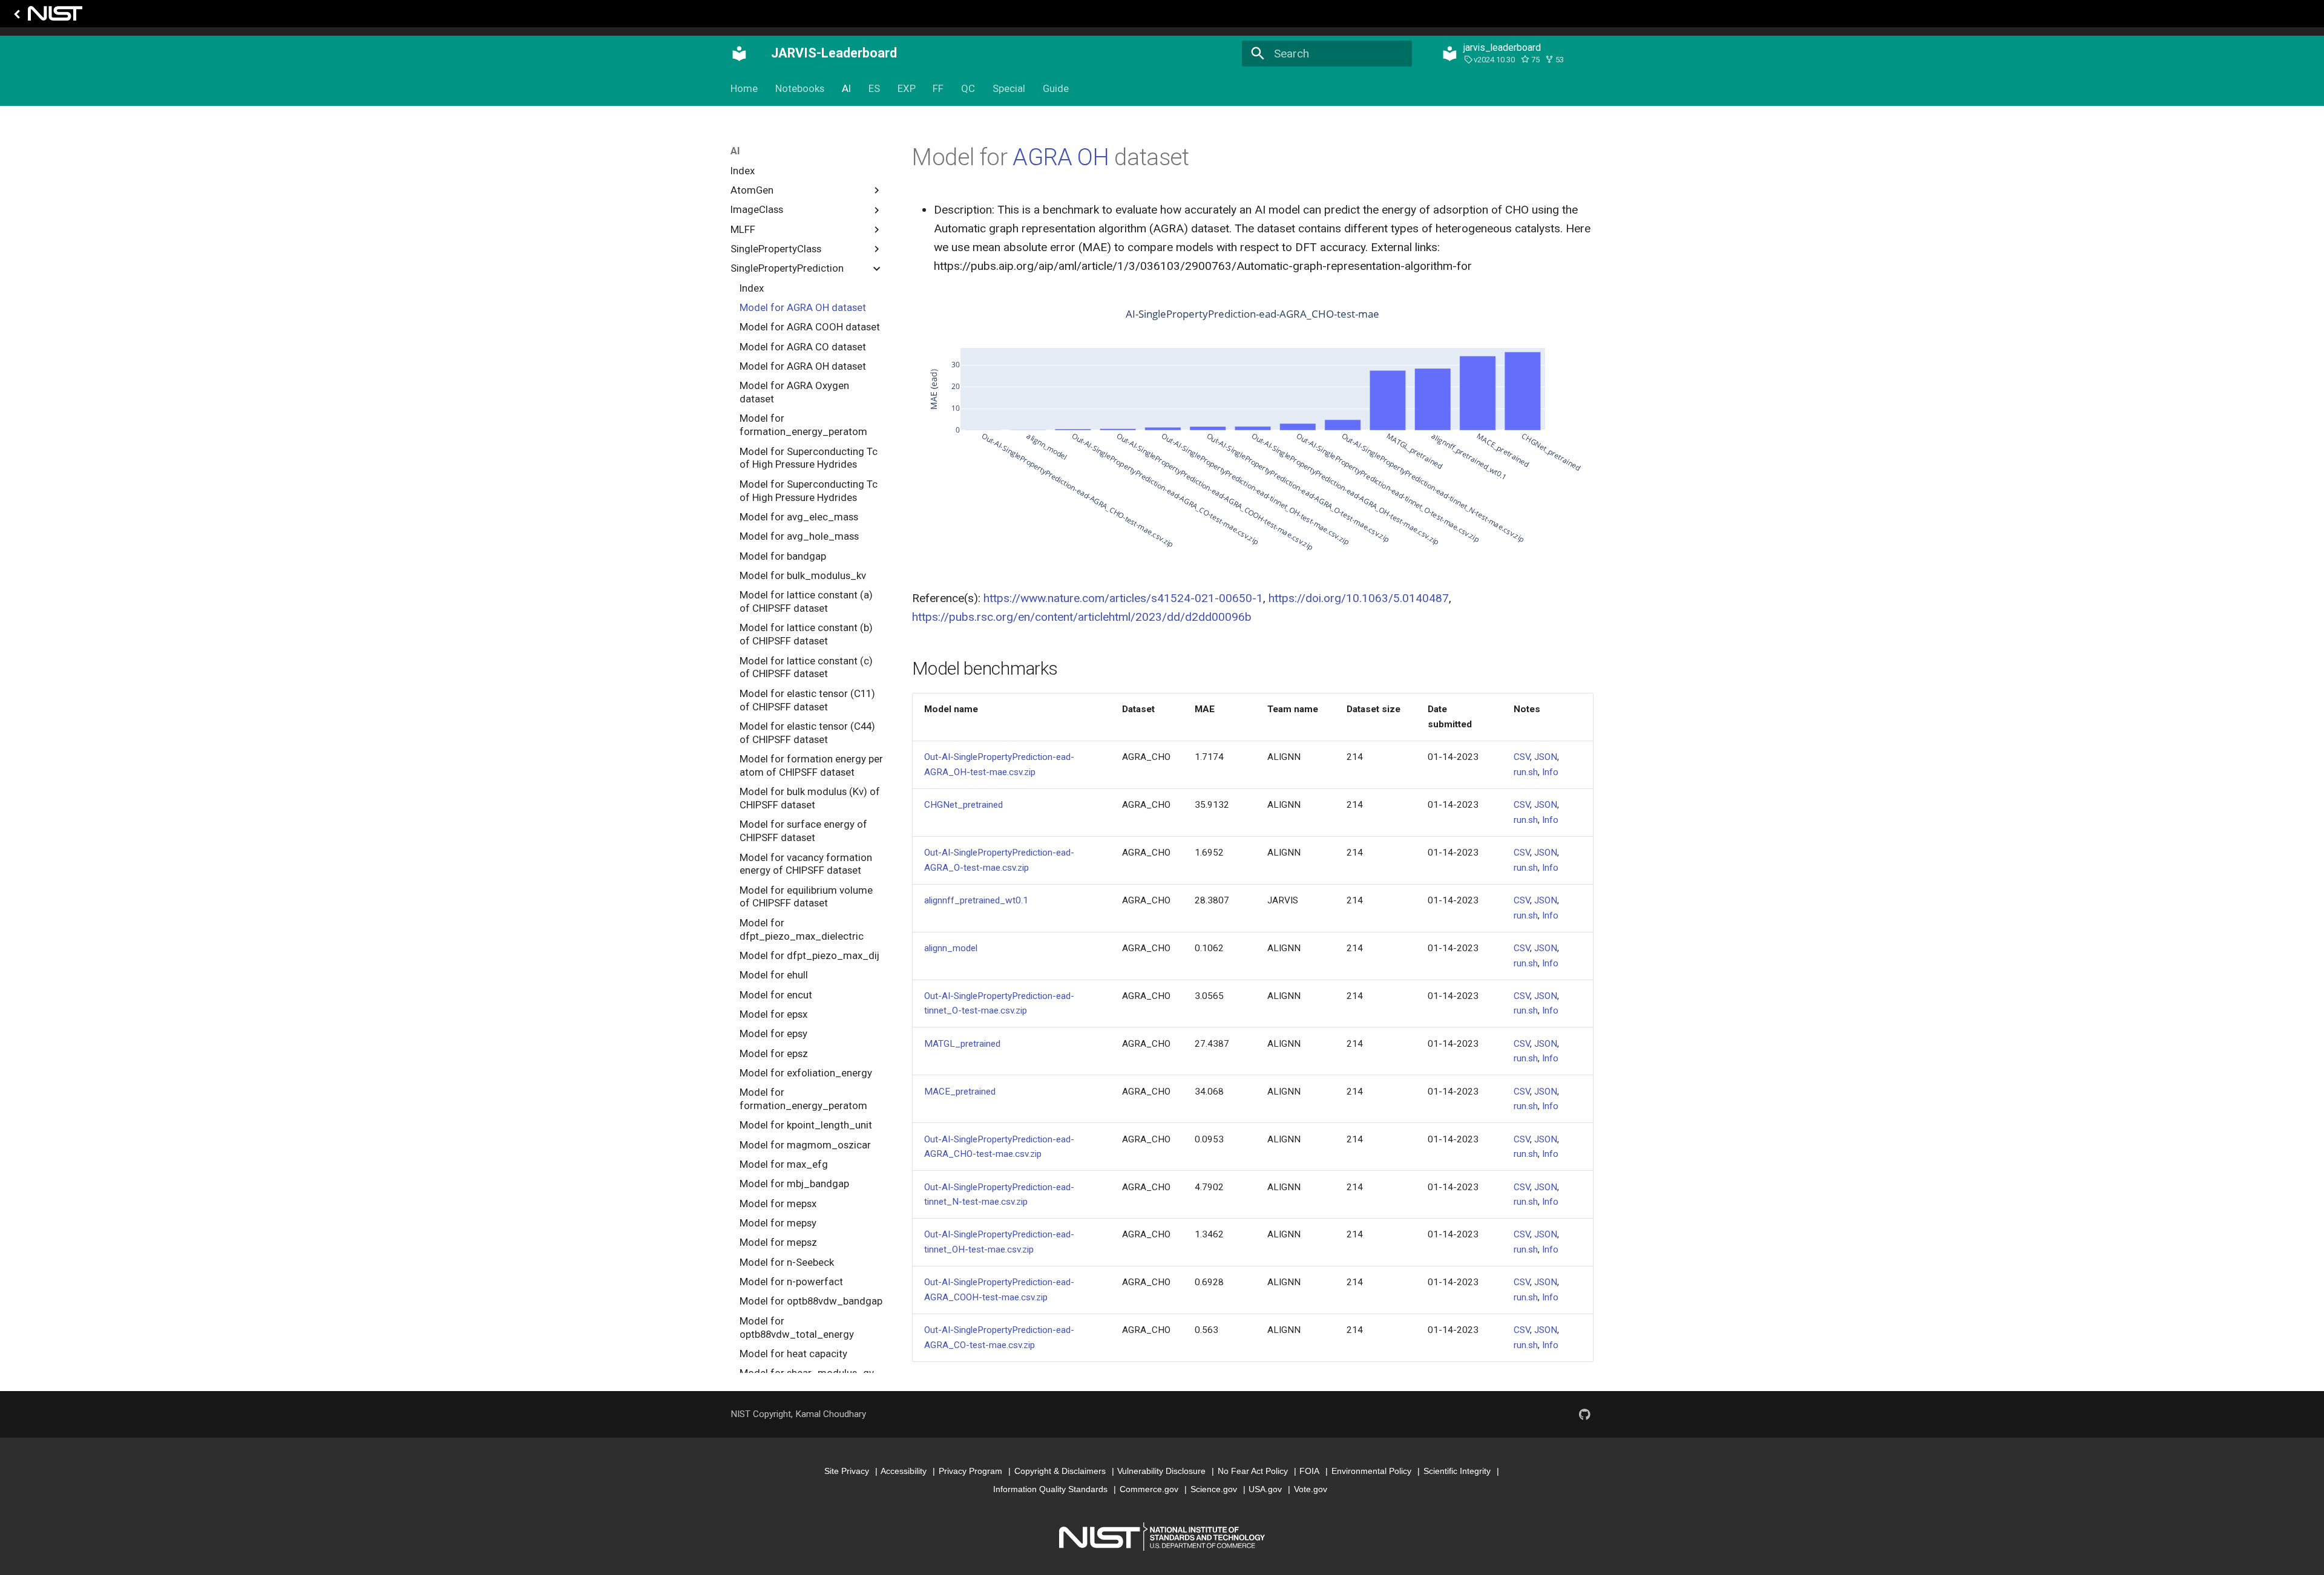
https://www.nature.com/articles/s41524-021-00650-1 (1123, 598)
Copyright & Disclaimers (1060, 1471)
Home (744, 88)
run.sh (1526, 772)
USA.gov (1265, 1489)
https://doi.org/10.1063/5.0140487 (1359, 598)
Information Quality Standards (1050, 1489)
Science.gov (1214, 1489)
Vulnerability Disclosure (1161, 1471)
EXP (906, 88)
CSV (1522, 757)
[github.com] (1584, 1414)
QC (968, 88)
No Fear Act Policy (1253, 1471)
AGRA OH (1061, 157)
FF (938, 88)
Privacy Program (970, 1471)
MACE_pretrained (960, 1092)
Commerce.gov (1149, 1489)
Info (1550, 772)
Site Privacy (847, 1471)
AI (846, 88)
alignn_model (951, 948)
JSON (1546, 757)
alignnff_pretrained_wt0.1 (976, 900)
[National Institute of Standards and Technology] (46, 17)
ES (874, 88)
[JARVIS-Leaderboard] (740, 53)
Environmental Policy (1371, 1471)
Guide (1055, 88)
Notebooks (800, 88)
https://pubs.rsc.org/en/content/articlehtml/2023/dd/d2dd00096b (1082, 617)
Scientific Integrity (1457, 1471)
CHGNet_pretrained (963, 805)
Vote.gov (1311, 1489)
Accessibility (904, 1471)
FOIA (1309, 1471)
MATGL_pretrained (962, 1044)
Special (1009, 88)
